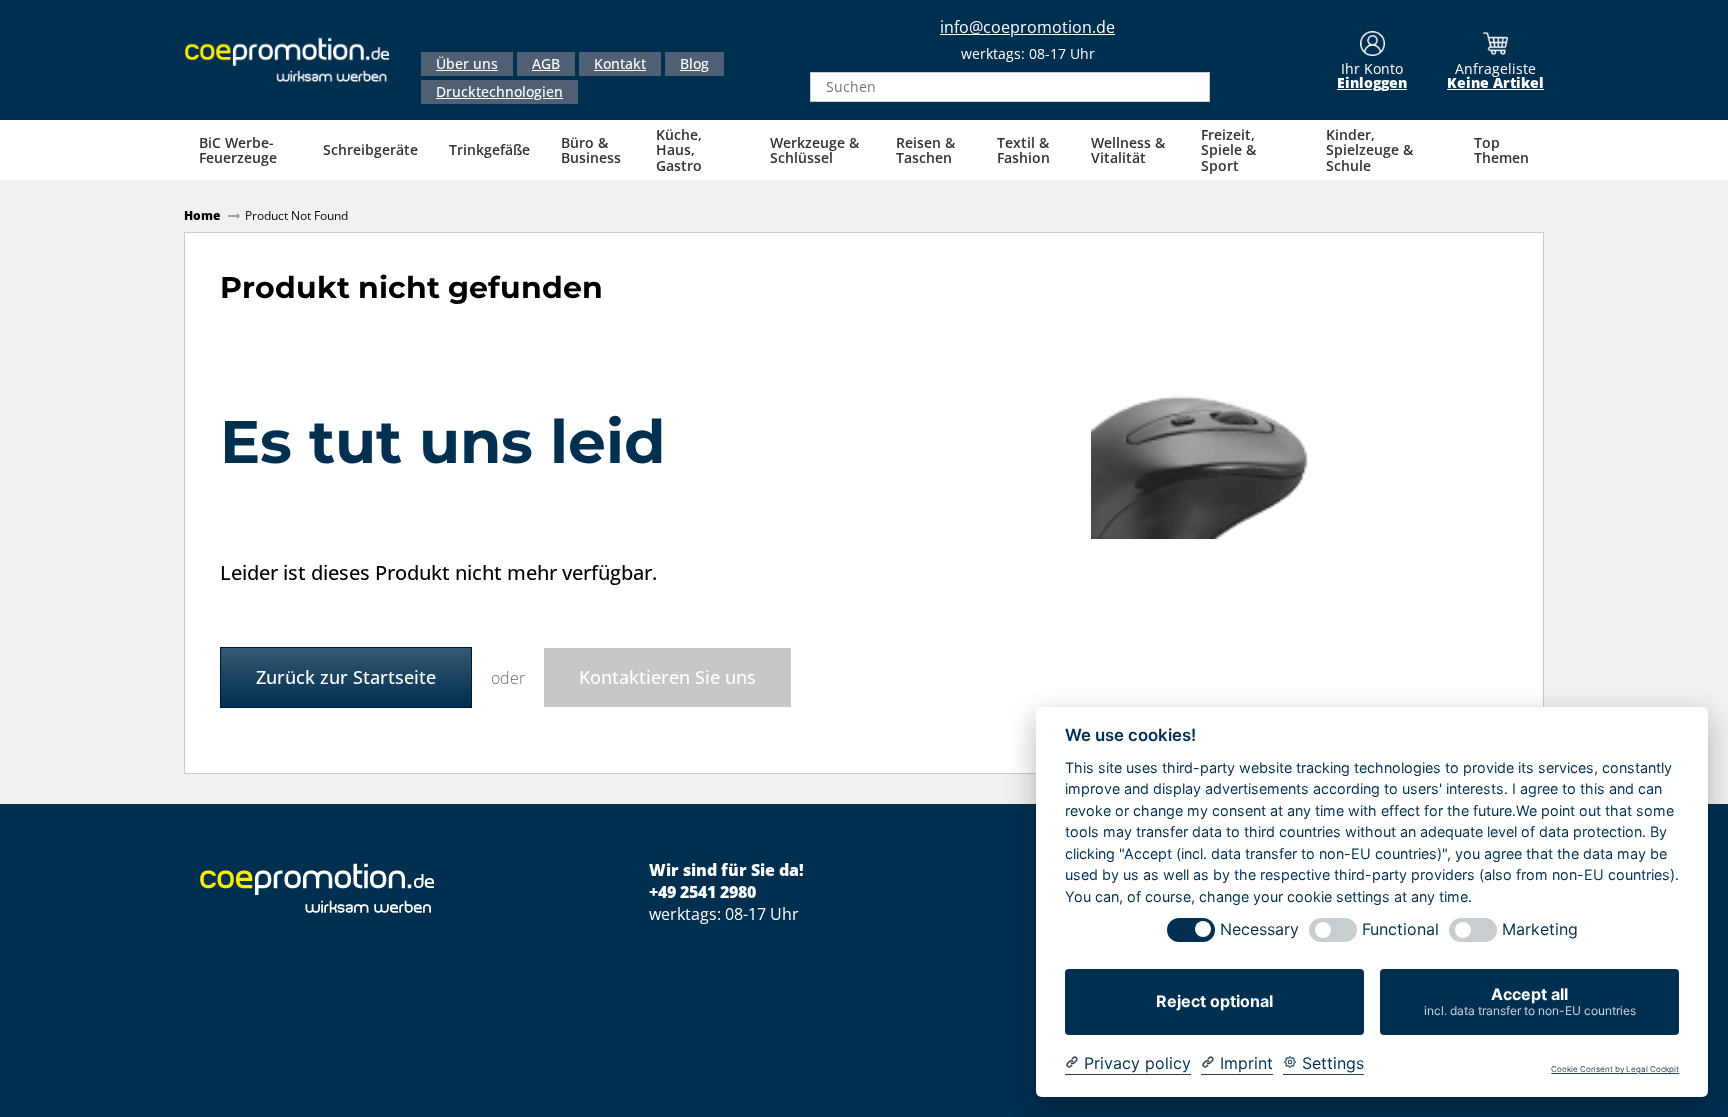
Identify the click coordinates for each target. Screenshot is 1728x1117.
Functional (1400, 929)
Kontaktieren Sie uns (667, 677)
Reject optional (1214, 1001)
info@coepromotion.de (1027, 27)
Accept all (1530, 1001)
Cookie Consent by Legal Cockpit (1615, 1069)
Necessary (1259, 929)
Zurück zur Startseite (346, 677)
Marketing (1540, 929)
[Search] (1189, 87)
